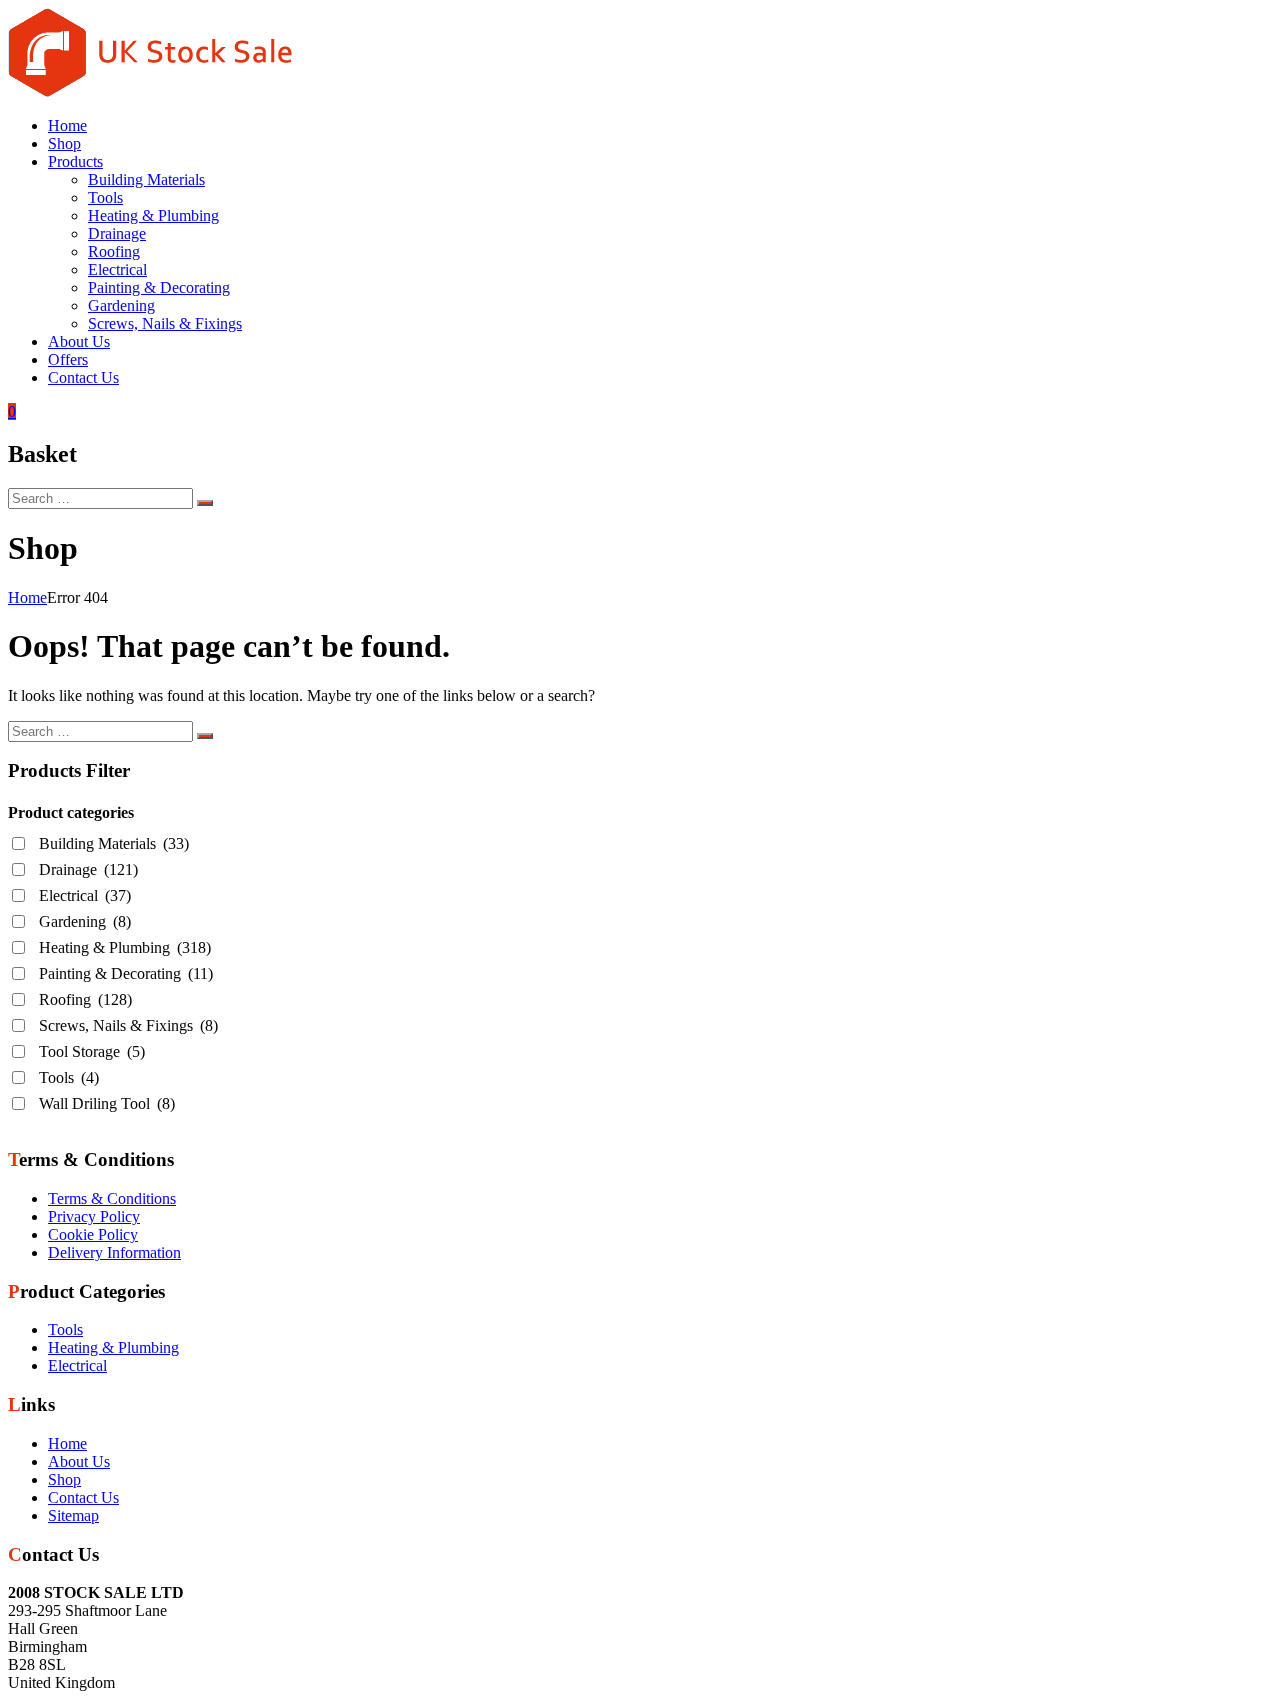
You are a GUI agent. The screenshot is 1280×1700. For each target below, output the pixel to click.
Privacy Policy (94, 1216)
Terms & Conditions (112, 1198)
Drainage (117, 233)
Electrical (117, 269)
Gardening (121, 305)
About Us (79, 341)
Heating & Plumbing (153, 215)
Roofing (114, 251)
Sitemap (73, 1515)
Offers (68, 359)
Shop (64, 143)
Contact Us (83, 377)
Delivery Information (114, 1252)
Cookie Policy (93, 1234)
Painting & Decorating (159, 287)
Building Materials (146, 179)
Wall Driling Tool (107, 1103)
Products (75, 161)
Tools (105, 197)
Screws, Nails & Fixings (165, 323)
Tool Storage (92, 1051)
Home (67, 125)
